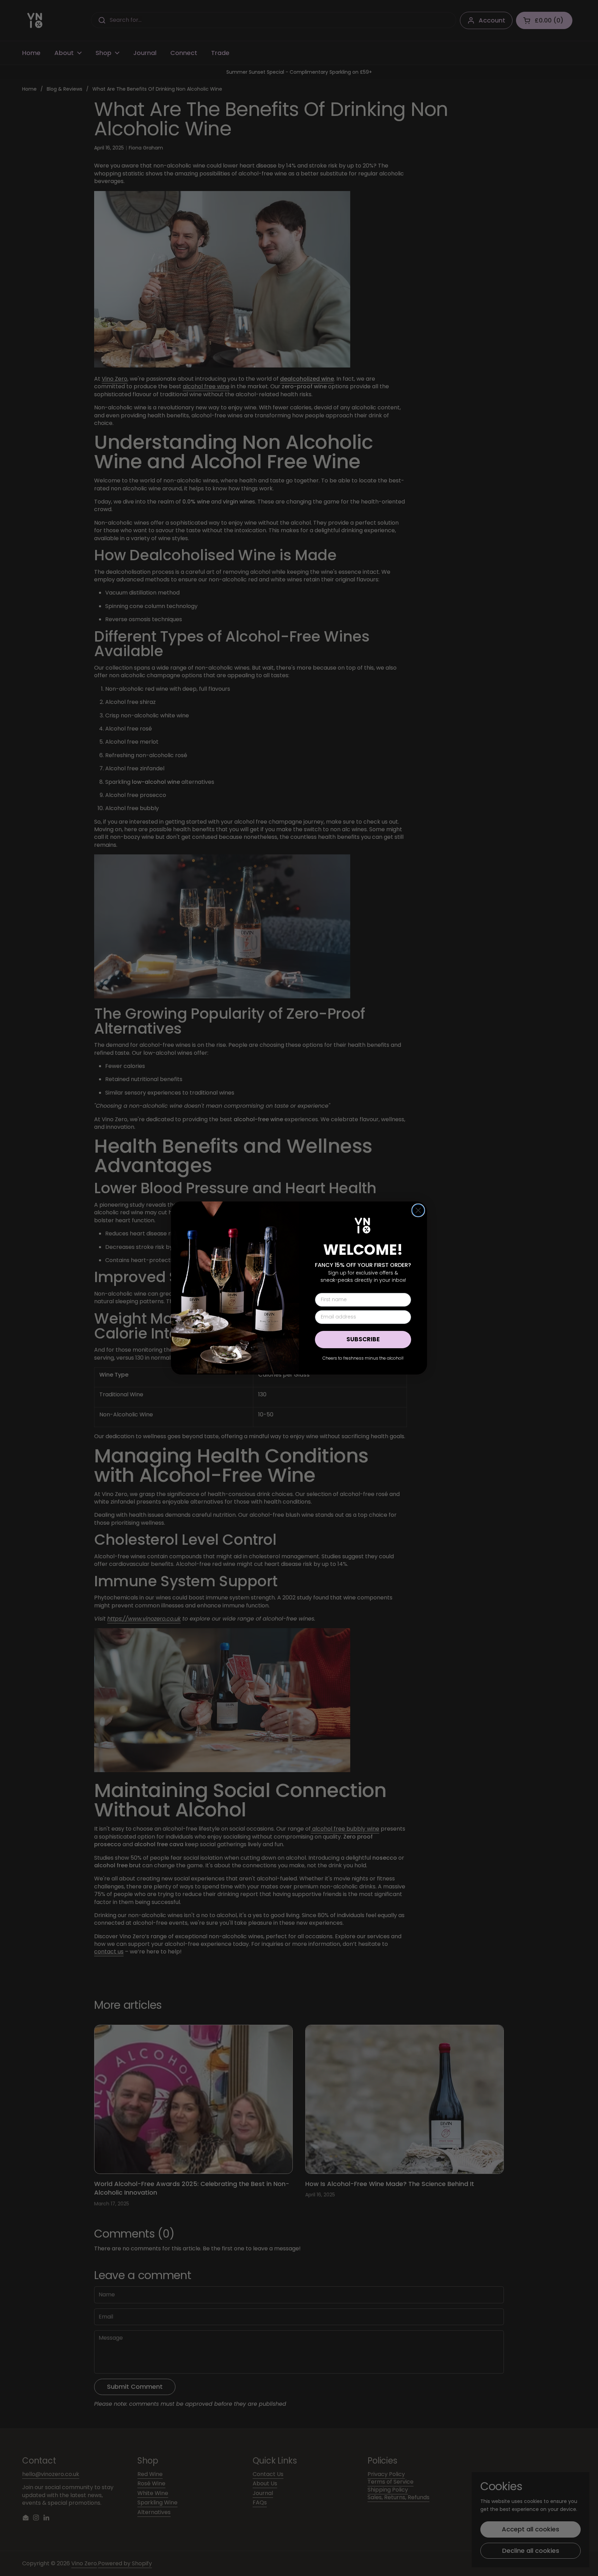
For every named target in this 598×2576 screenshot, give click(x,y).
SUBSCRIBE (363, 1339)
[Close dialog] (418, 1210)
